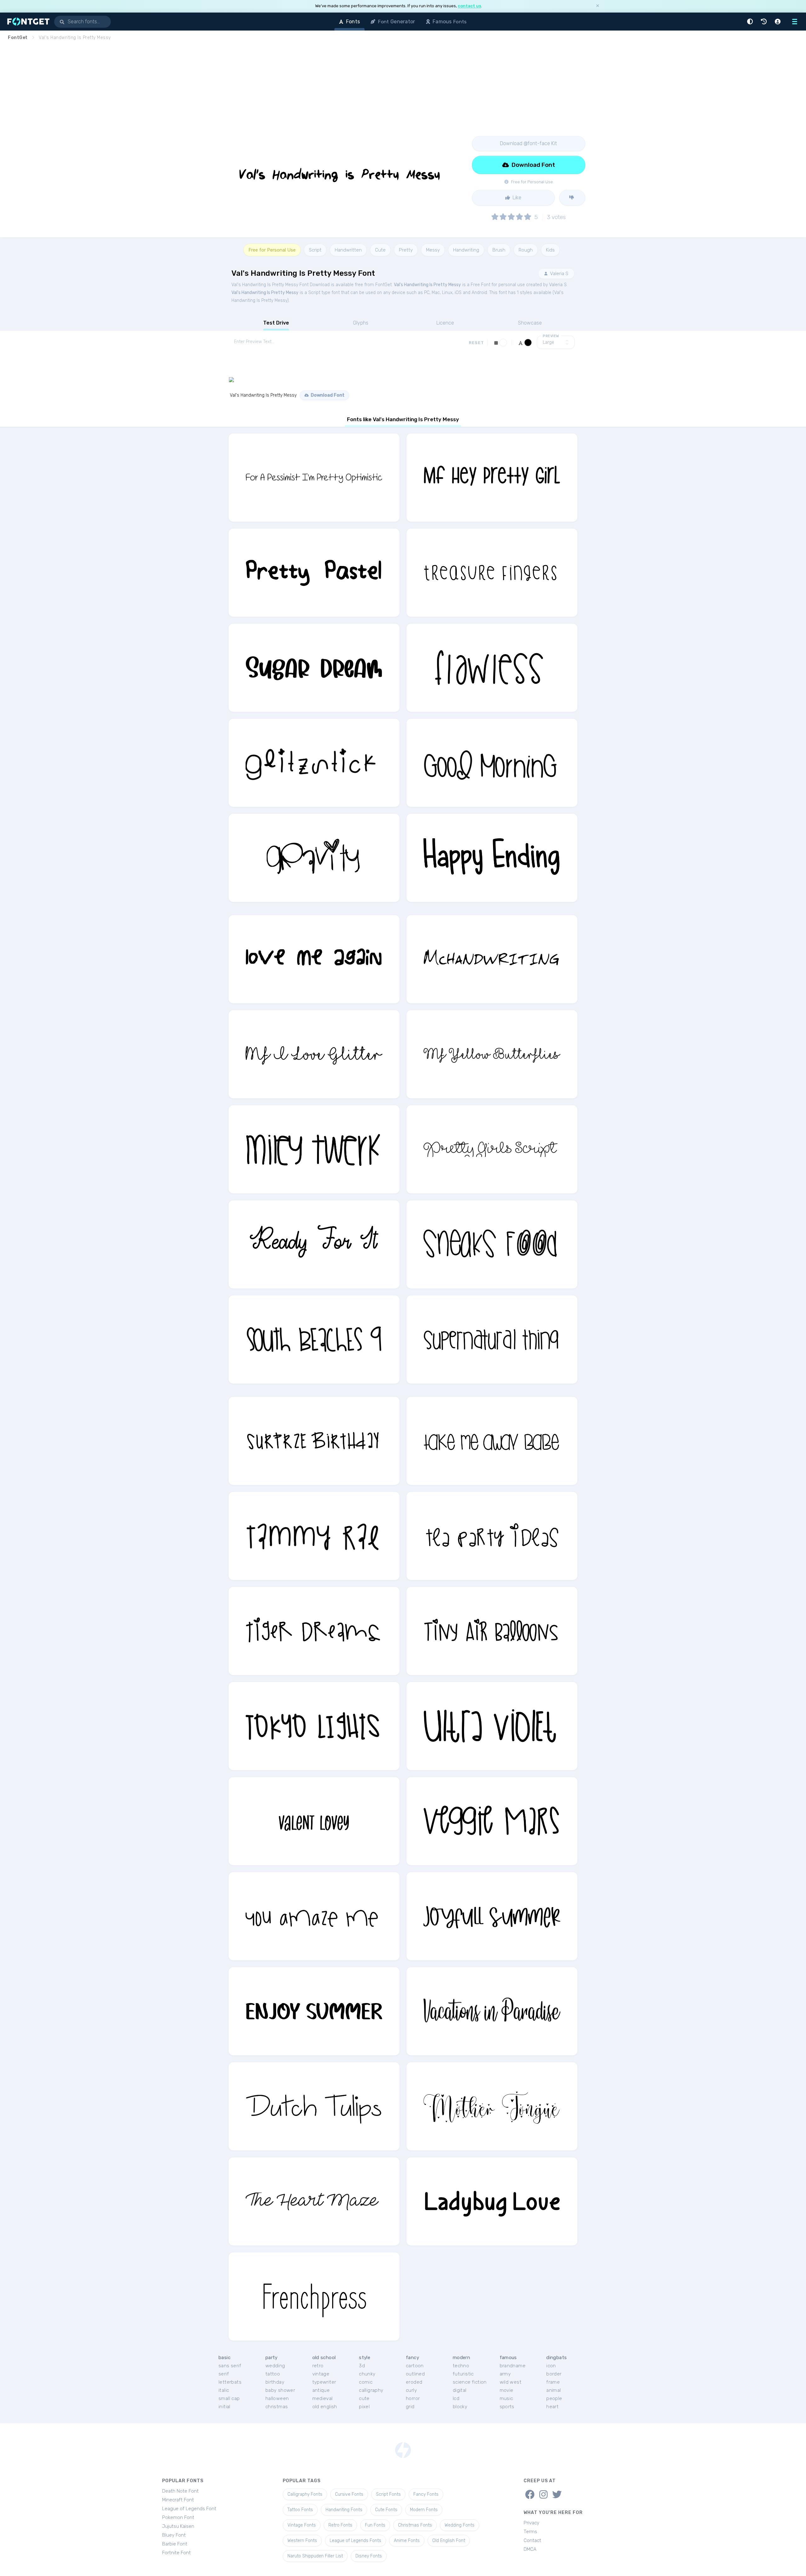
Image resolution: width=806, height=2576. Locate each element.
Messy (433, 250)
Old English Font (449, 2541)
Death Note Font (180, 2491)
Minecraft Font (178, 2500)
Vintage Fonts (302, 2525)
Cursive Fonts (349, 2494)
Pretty (406, 250)
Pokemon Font (178, 2517)
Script (315, 250)
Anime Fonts (407, 2541)
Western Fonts (302, 2541)
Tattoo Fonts (300, 2510)
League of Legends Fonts (355, 2541)
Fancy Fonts (426, 2494)
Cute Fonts (386, 2510)
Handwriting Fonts (344, 2510)
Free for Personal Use (272, 250)
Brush (499, 250)
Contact (532, 2540)
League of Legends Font (189, 2509)
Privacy (531, 2523)
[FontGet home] (27, 22)
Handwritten (348, 250)
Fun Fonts (375, 2525)
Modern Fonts (424, 2510)
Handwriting (466, 250)
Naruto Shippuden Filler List (315, 2556)
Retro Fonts (340, 2525)
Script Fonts (388, 2494)
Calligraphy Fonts (305, 2494)
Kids (550, 250)
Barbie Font (175, 2544)
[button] (751, 22)
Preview (551, 336)
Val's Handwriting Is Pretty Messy (427, 285)
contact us (469, 6)
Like (516, 198)
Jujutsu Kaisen (178, 2526)
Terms (530, 2532)
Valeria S (559, 274)
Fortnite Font (176, 2553)
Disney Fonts (369, 2556)
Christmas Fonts (415, 2525)
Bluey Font (174, 2535)
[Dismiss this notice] (598, 6)
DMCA (530, 2549)
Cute (380, 250)
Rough (526, 250)
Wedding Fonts (460, 2525)
